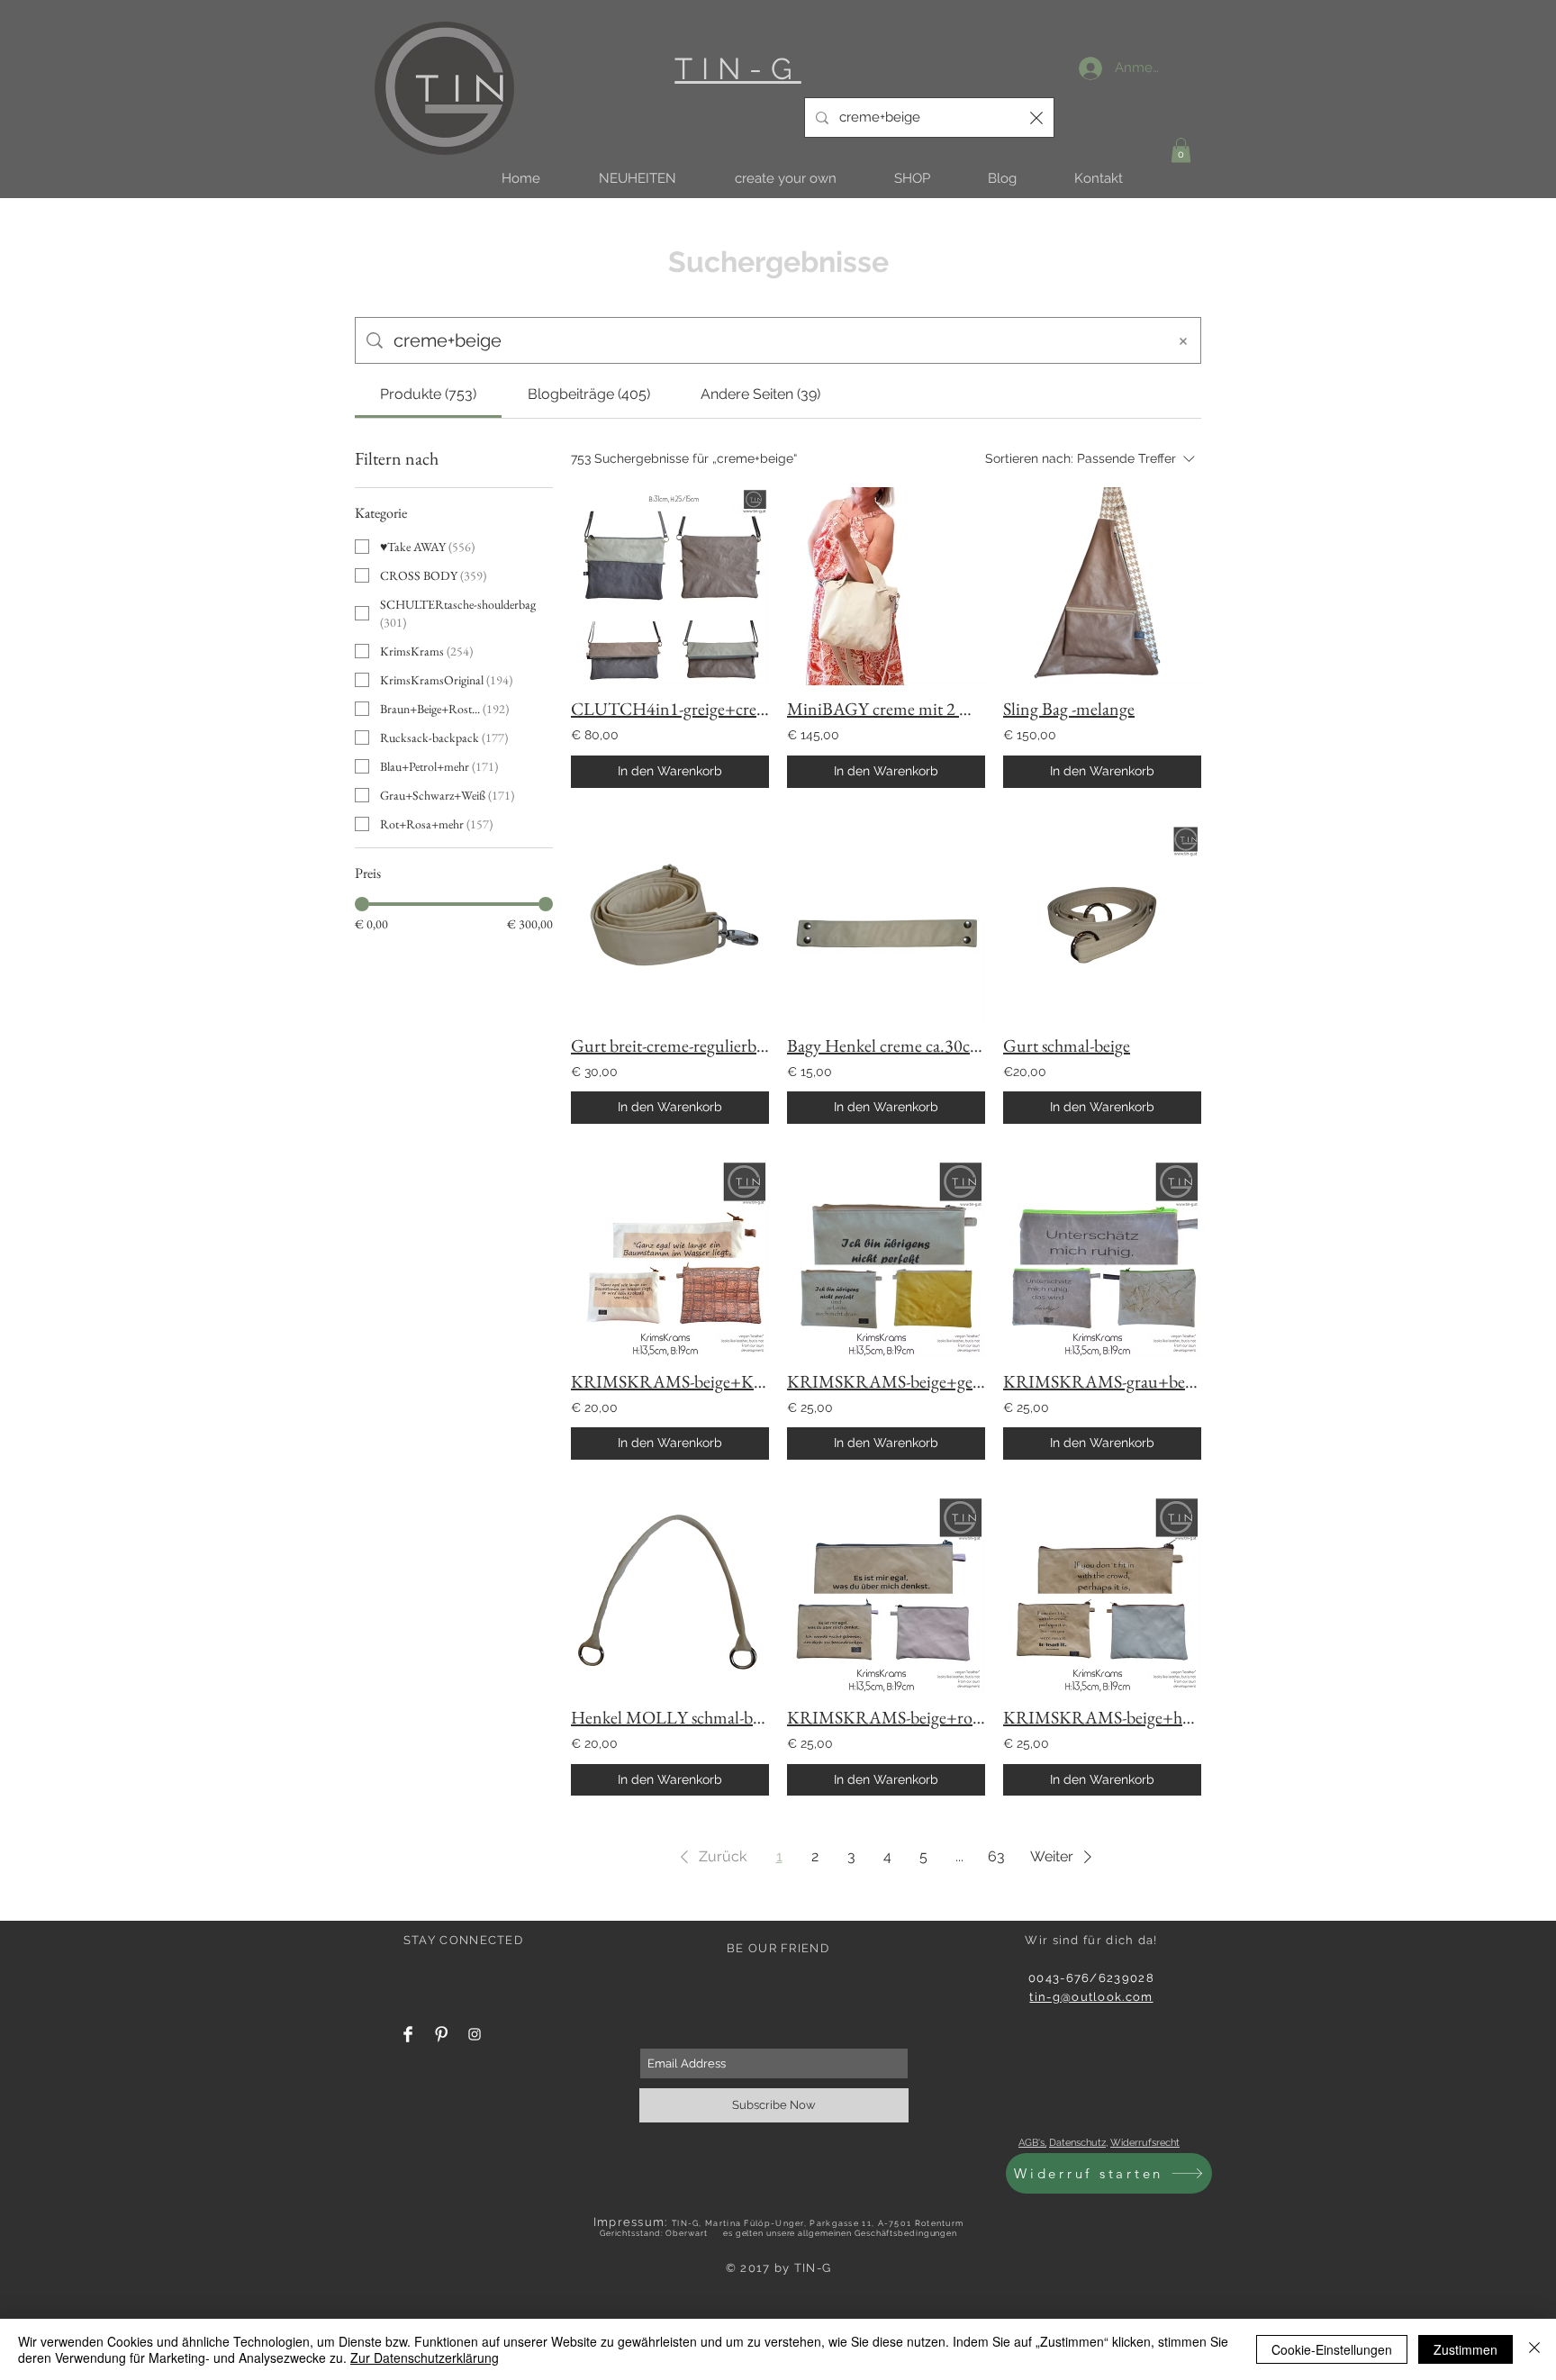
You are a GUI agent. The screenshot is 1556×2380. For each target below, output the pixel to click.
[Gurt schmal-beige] (1102, 923)
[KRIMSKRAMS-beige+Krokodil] (670, 1259)
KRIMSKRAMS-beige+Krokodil (670, 1381)
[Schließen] (1534, 2349)
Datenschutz (1077, 2143)
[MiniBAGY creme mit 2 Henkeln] (886, 586)
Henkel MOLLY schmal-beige (670, 1717)
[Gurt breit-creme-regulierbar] (670, 923)
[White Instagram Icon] (475, 2034)
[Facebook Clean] (408, 2034)
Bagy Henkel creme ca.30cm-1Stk (886, 1045)
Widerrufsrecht (1145, 2143)
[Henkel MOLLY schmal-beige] (670, 1595)
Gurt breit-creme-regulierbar (670, 1045)
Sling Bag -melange (1069, 709)
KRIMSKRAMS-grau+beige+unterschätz (1102, 1381)
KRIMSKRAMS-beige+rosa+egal (886, 1717)
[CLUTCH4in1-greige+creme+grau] (670, 586)
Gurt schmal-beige (1067, 1045)
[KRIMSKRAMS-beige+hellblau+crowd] (1102, 1595)
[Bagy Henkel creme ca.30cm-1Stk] (886, 923)
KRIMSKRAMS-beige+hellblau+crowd (1102, 1717)
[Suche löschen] (1036, 118)
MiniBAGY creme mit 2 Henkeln (886, 709)
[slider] (362, 904)
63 (996, 1856)
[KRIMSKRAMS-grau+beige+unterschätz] (1102, 1259)
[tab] (428, 394)
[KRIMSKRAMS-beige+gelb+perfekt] (886, 1259)
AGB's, (1032, 2143)
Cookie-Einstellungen (1332, 2349)
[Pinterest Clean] (441, 2034)
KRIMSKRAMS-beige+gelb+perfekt (886, 1381)
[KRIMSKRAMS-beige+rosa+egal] (886, 1595)
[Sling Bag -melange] (1102, 586)
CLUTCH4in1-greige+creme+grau (670, 709)
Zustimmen (1466, 2349)
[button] (637, 179)
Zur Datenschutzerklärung (425, 2357)
